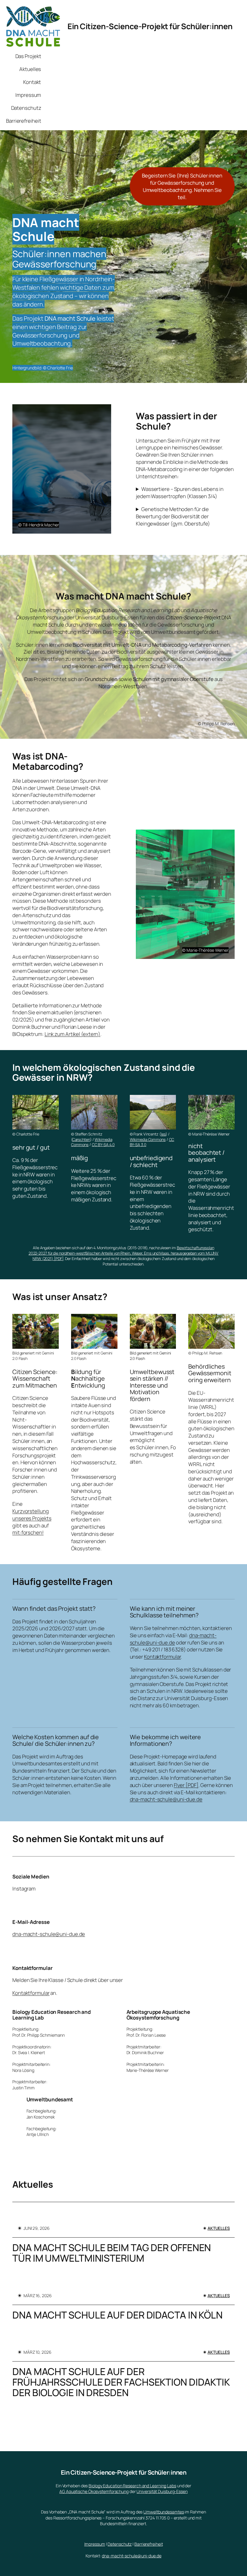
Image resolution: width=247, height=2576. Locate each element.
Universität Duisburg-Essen (162, 2491)
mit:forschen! (28, 1532)
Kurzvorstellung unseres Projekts (32, 1515)
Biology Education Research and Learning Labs (132, 2486)
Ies (163, 1134)
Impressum (95, 2544)
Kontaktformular (163, 1657)
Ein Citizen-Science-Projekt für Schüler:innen (150, 26)
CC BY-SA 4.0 (103, 1145)
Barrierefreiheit (149, 2544)
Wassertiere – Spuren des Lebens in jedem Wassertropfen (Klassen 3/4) (180, 493)
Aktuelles (219, 2228)
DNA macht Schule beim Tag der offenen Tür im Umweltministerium (112, 2253)
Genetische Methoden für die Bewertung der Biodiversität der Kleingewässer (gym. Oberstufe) (173, 516)
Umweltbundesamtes (164, 2512)
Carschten (81, 1139)
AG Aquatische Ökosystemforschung (94, 2491)
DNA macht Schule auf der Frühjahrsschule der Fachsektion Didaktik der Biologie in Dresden (121, 2382)
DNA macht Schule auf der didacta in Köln (117, 2315)
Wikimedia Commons (148, 1139)
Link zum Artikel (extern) (73, 1034)
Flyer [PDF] (186, 1785)
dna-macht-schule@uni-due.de (173, 1639)
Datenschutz (120, 2544)
